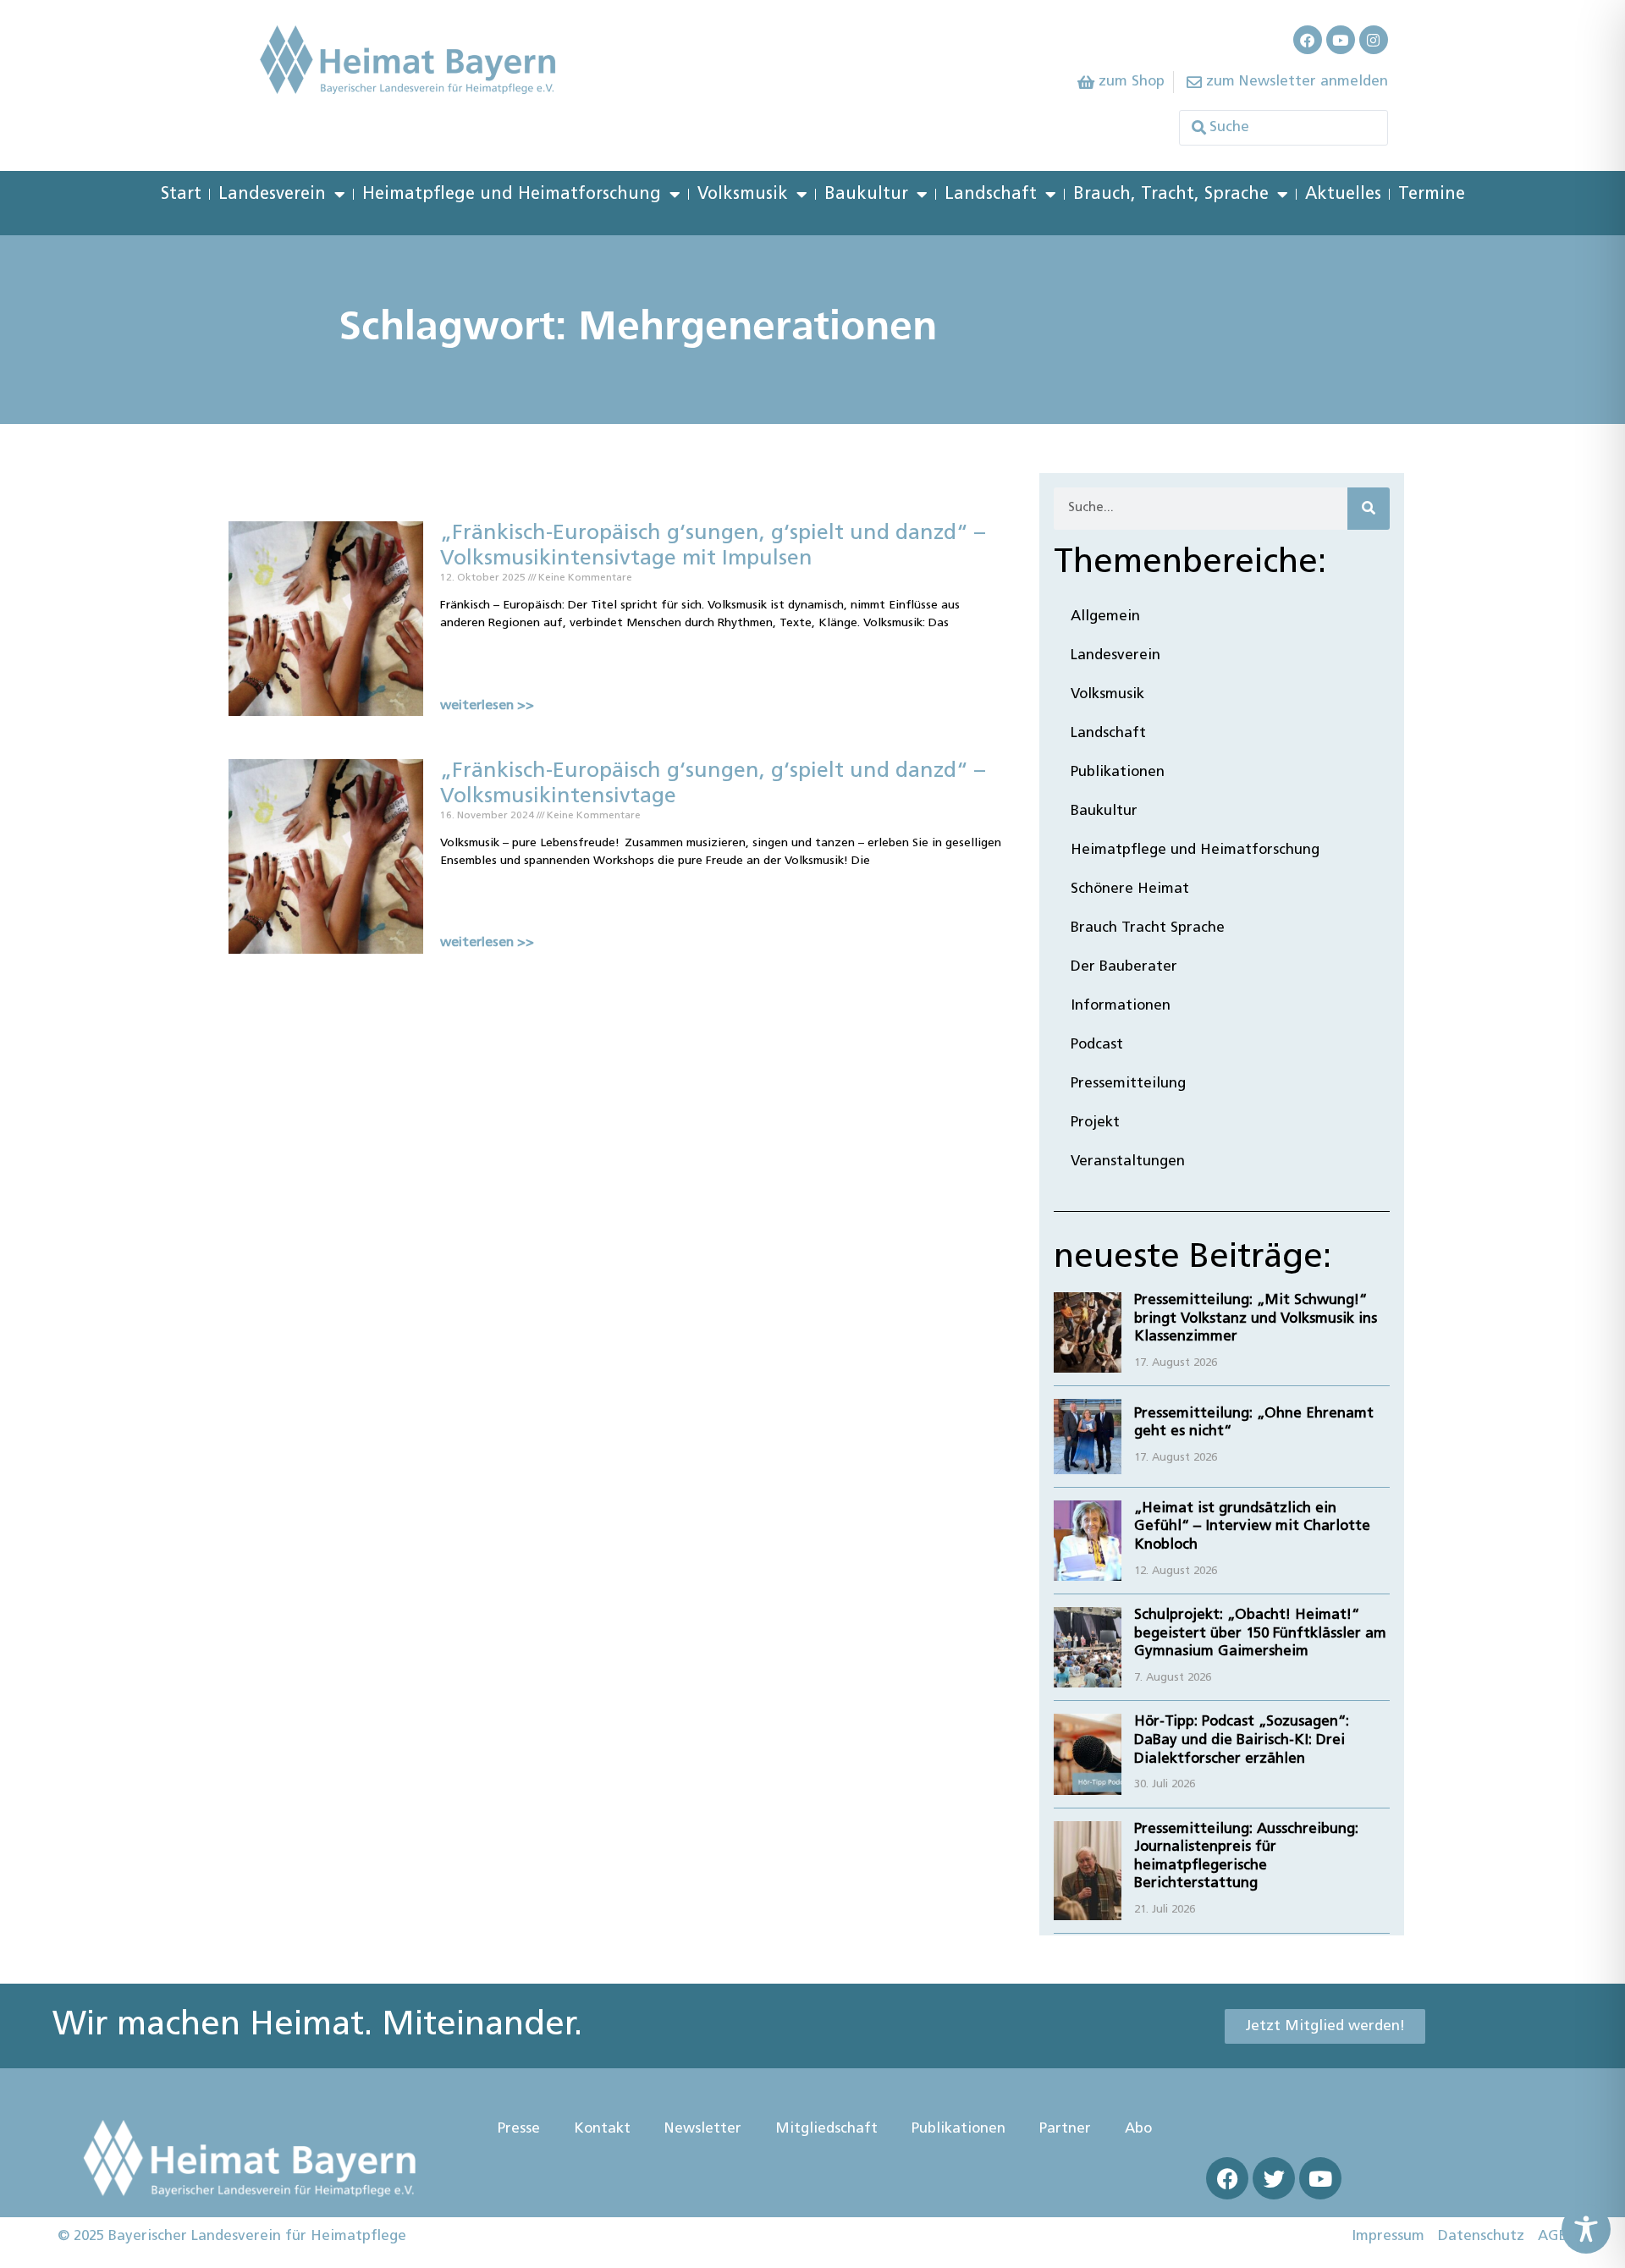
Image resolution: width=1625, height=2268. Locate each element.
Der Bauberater (1124, 967)
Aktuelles (1343, 195)
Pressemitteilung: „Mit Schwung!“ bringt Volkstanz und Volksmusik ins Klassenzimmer (1256, 1318)
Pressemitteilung (1128, 1084)
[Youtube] (1341, 40)
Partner (1065, 2129)
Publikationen (1118, 772)
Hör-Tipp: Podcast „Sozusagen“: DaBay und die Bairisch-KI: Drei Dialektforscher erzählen (1242, 1740)
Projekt (1095, 1123)
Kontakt (602, 2129)
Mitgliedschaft (826, 2129)
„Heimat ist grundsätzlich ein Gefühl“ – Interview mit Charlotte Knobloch (1252, 1527)
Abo (1138, 2129)
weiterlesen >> (487, 706)
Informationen (1121, 1006)
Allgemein (1105, 617)
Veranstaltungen (1128, 1162)
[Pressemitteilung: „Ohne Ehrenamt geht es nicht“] (1088, 1437)
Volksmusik (743, 195)
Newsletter (703, 2129)
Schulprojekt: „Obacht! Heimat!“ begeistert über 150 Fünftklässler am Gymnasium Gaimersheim (1260, 1633)
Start (181, 195)
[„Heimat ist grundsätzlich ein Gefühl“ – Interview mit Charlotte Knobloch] (1088, 1541)
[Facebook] (1308, 40)
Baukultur (866, 195)
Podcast (1097, 1045)
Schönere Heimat (1130, 889)
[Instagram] (1374, 40)
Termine (1432, 195)
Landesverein (272, 195)
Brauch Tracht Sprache (1148, 928)
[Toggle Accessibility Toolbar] (1586, 2229)
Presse (519, 2129)
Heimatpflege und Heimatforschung (512, 195)
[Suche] (1369, 509)
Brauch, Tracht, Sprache (1171, 195)
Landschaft (991, 195)
